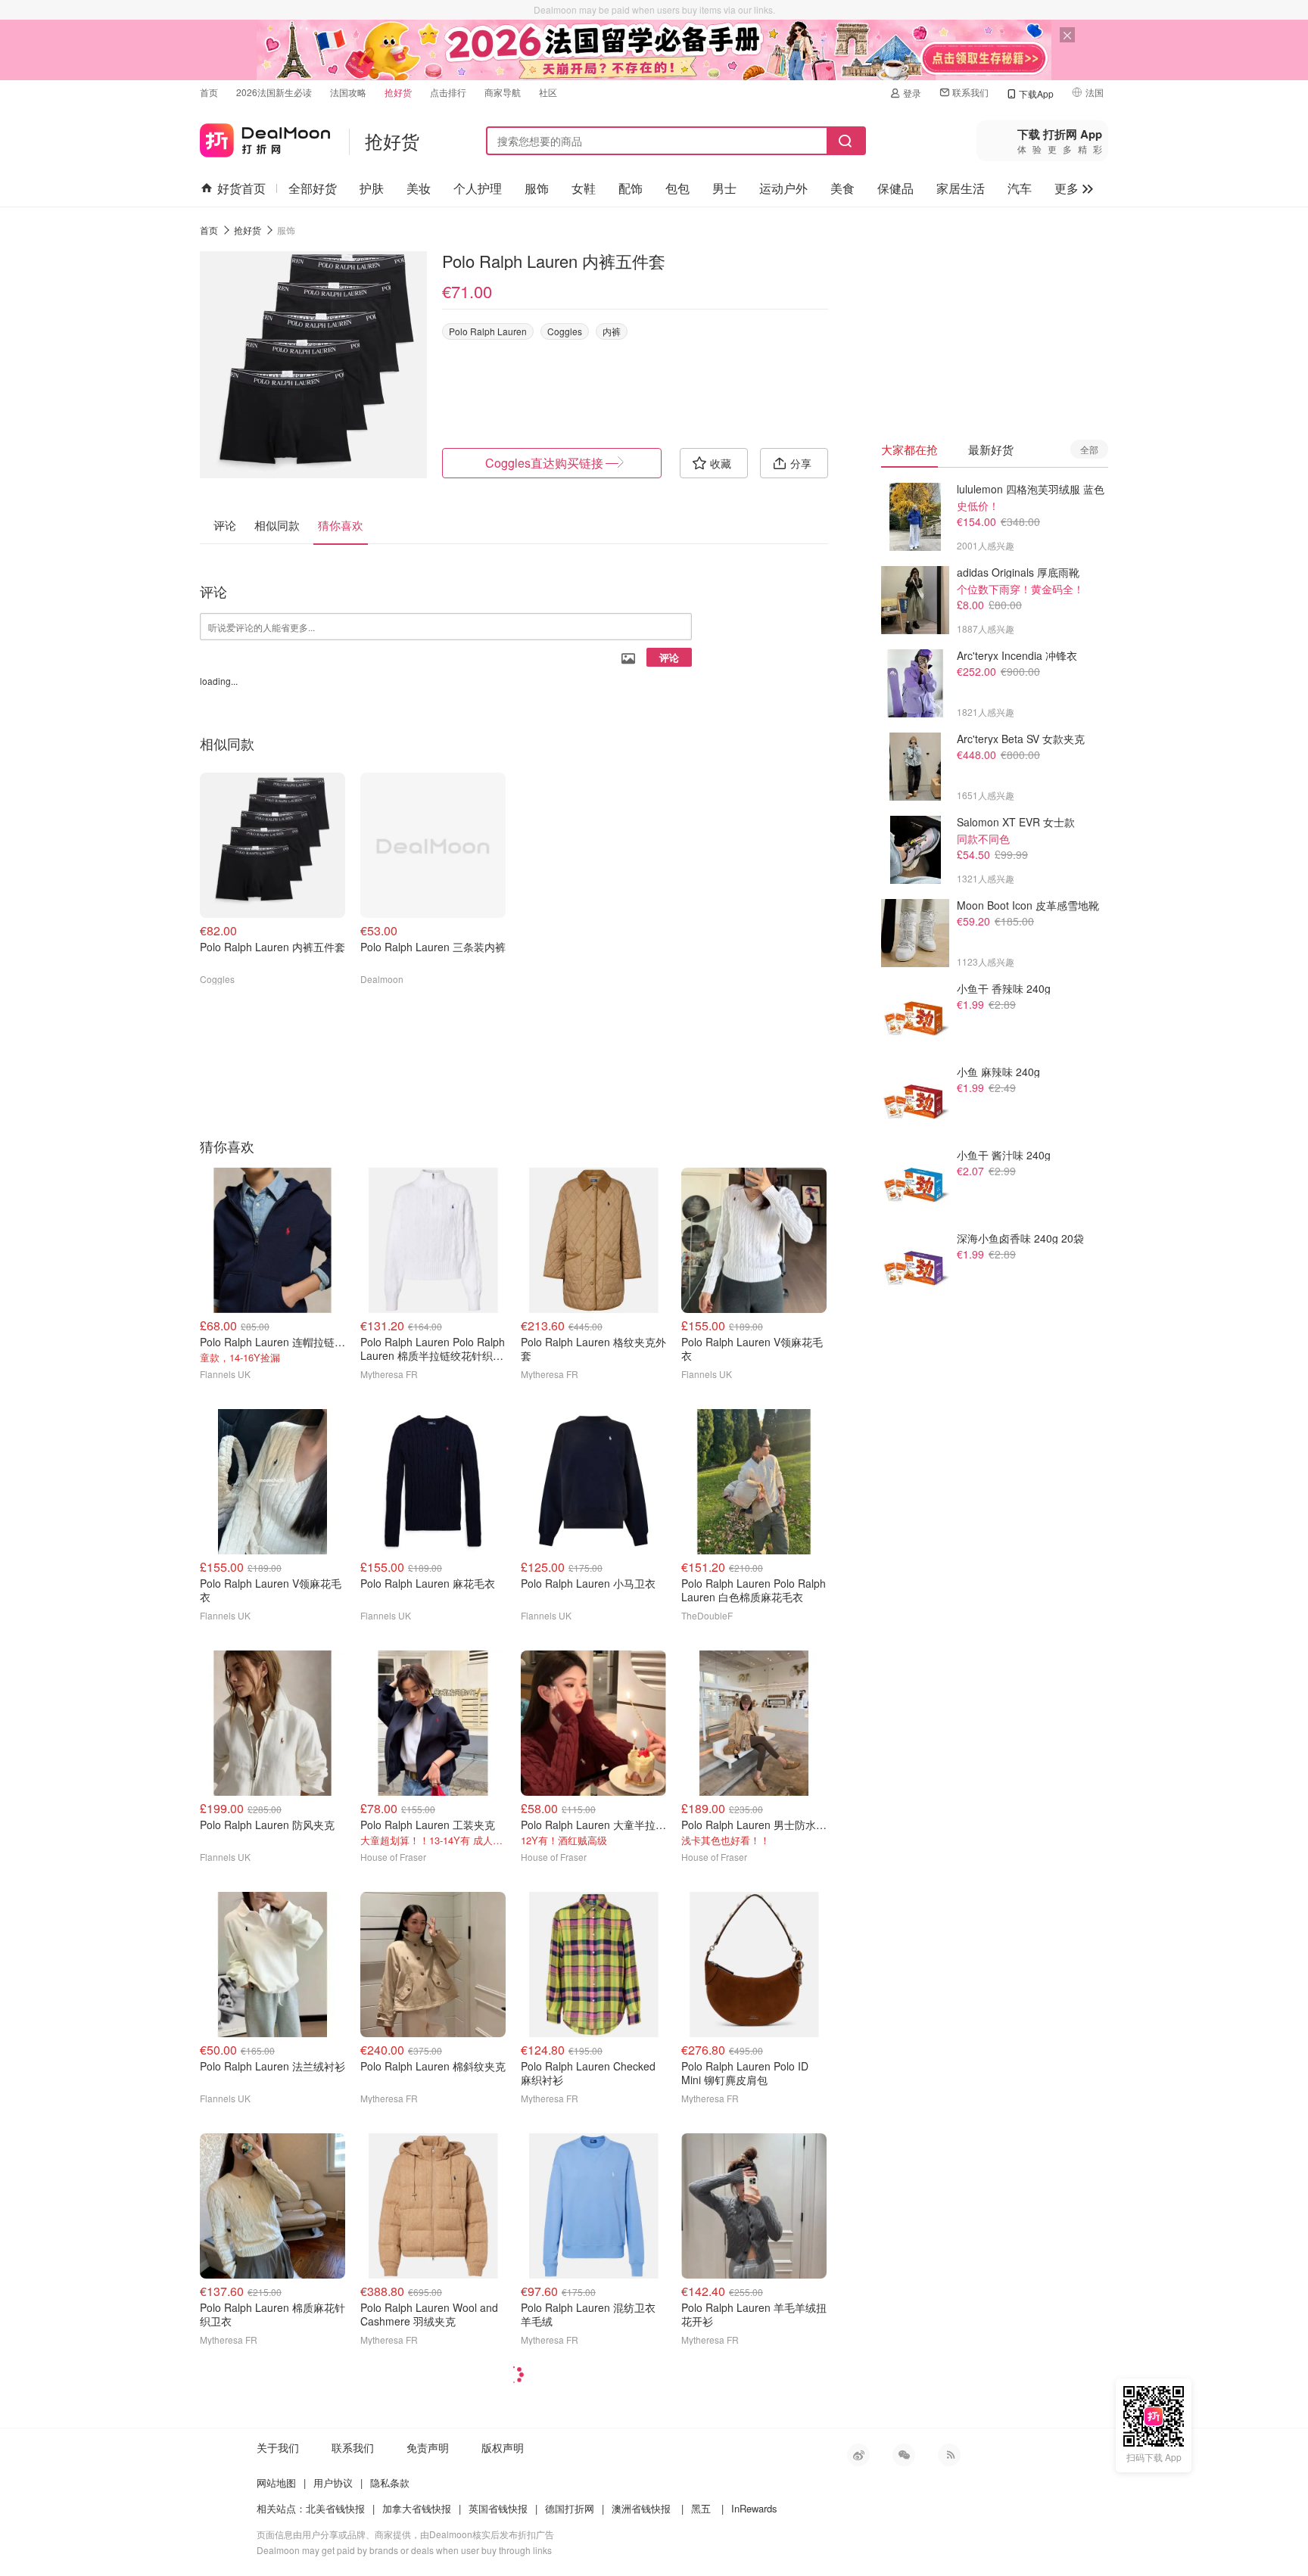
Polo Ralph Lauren (488, 331)
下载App (1036, 93)
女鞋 (584, 188)
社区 (548, 92)
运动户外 (783, 188)
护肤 (372, 188)
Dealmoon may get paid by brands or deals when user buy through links (404, 2550)
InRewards (754, 2508)
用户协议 (333, 2483)
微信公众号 (904, 2455)
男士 (724, 188)
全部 (1089, 449)
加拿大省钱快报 (417, 2508)
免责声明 (428, 2447)
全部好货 (313, 188)
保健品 (895, 188)
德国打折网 (570, 2508)
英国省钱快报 (498, 2508)
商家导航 (503, 92)
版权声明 (503, 2447)
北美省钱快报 (335, 2508)
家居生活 (961, 188)
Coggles (565, 331)
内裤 (612, 331)
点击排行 (448, 92)
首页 (209, 92)
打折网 (265, 137)
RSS (949, 2455)
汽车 (1020, 188)
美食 (842, 188)
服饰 (537, 188)
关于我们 (278, 2447)
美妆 (419, 188)
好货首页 (241, 188)
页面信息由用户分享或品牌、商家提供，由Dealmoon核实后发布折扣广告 (405, 2534)
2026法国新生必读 (274, 92)
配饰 (631, 188)
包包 (677, 188)
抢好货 (398, 92)
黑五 (701, 2508)
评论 (669, 657)
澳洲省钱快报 (641, 2508)
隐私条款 (390, 2483)
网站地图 (276, 2483)
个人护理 (478, 188)
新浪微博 (858, 2455)
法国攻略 (348, 92)
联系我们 (970, 92)
